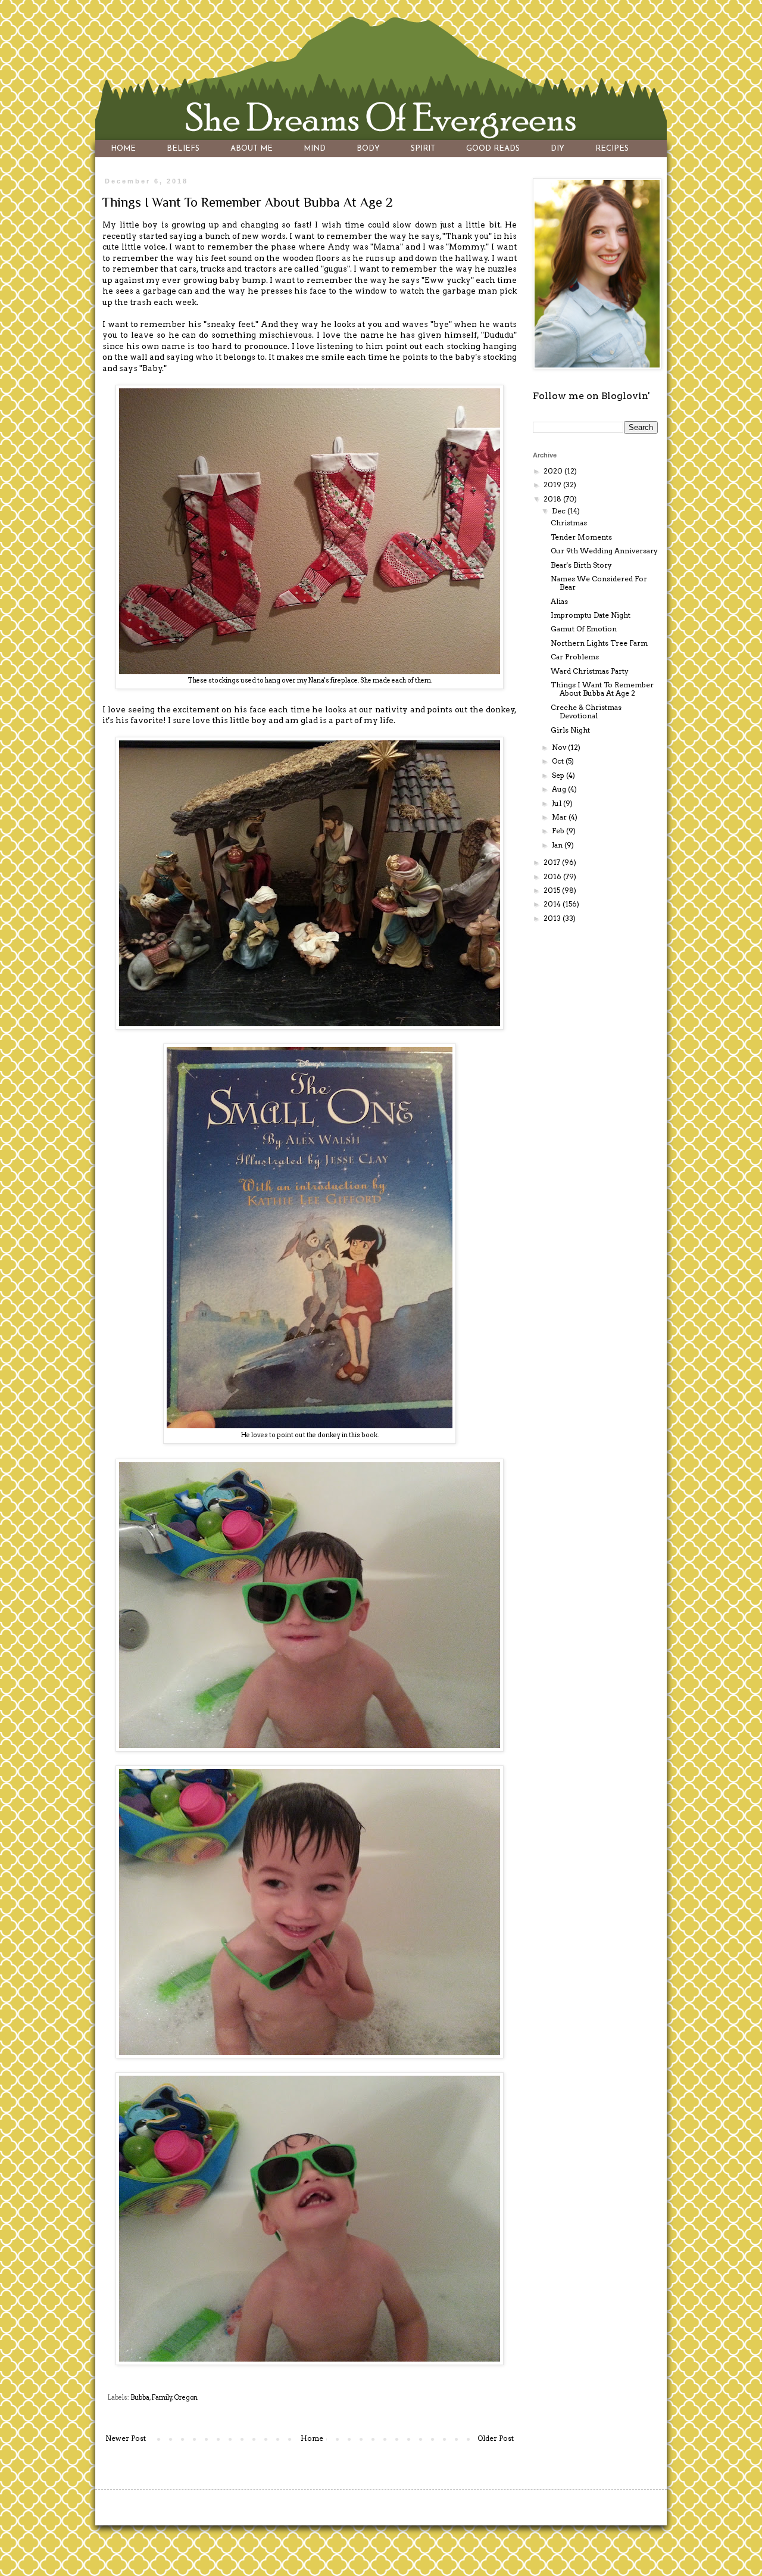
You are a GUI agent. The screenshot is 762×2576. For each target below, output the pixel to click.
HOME (123, 149)
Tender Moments (581, 537)
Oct (559, 761)
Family (162, 2398)
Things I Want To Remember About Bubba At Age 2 (602, 689)
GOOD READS (493, 149)
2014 (553, 904)
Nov (560, 747)
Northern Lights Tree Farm (599, 643)
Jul (558, 803)
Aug (560, 789)
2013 (553, 918)
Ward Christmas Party (590, 671)
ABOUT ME (252, 149)
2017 (553, 862)
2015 (553, 890)
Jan (558, 845)
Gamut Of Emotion (584, 629)
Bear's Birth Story (581, 565)
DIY (558, 149)
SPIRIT (423, 149)
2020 (554, 471)
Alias (559, 601)
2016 (553, 876)
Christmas (569, 523)
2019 (553, 485)
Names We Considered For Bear (599, 583)
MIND (315, 149)
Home (312, 2438)
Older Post (496, 2438)
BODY (368, 149)
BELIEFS (183, 149)
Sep (559, 775)
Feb (559, 831)
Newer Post (126, 2438)
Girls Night (570, 730)
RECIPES (612, 149)
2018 (553, 499)
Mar (560, 817)
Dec (560, 511)
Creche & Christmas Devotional (586, 711)
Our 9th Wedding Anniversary (604, 551)
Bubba (140, 2398)
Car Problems (575, 657)
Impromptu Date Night (591, 615)
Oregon (186, 2398)
